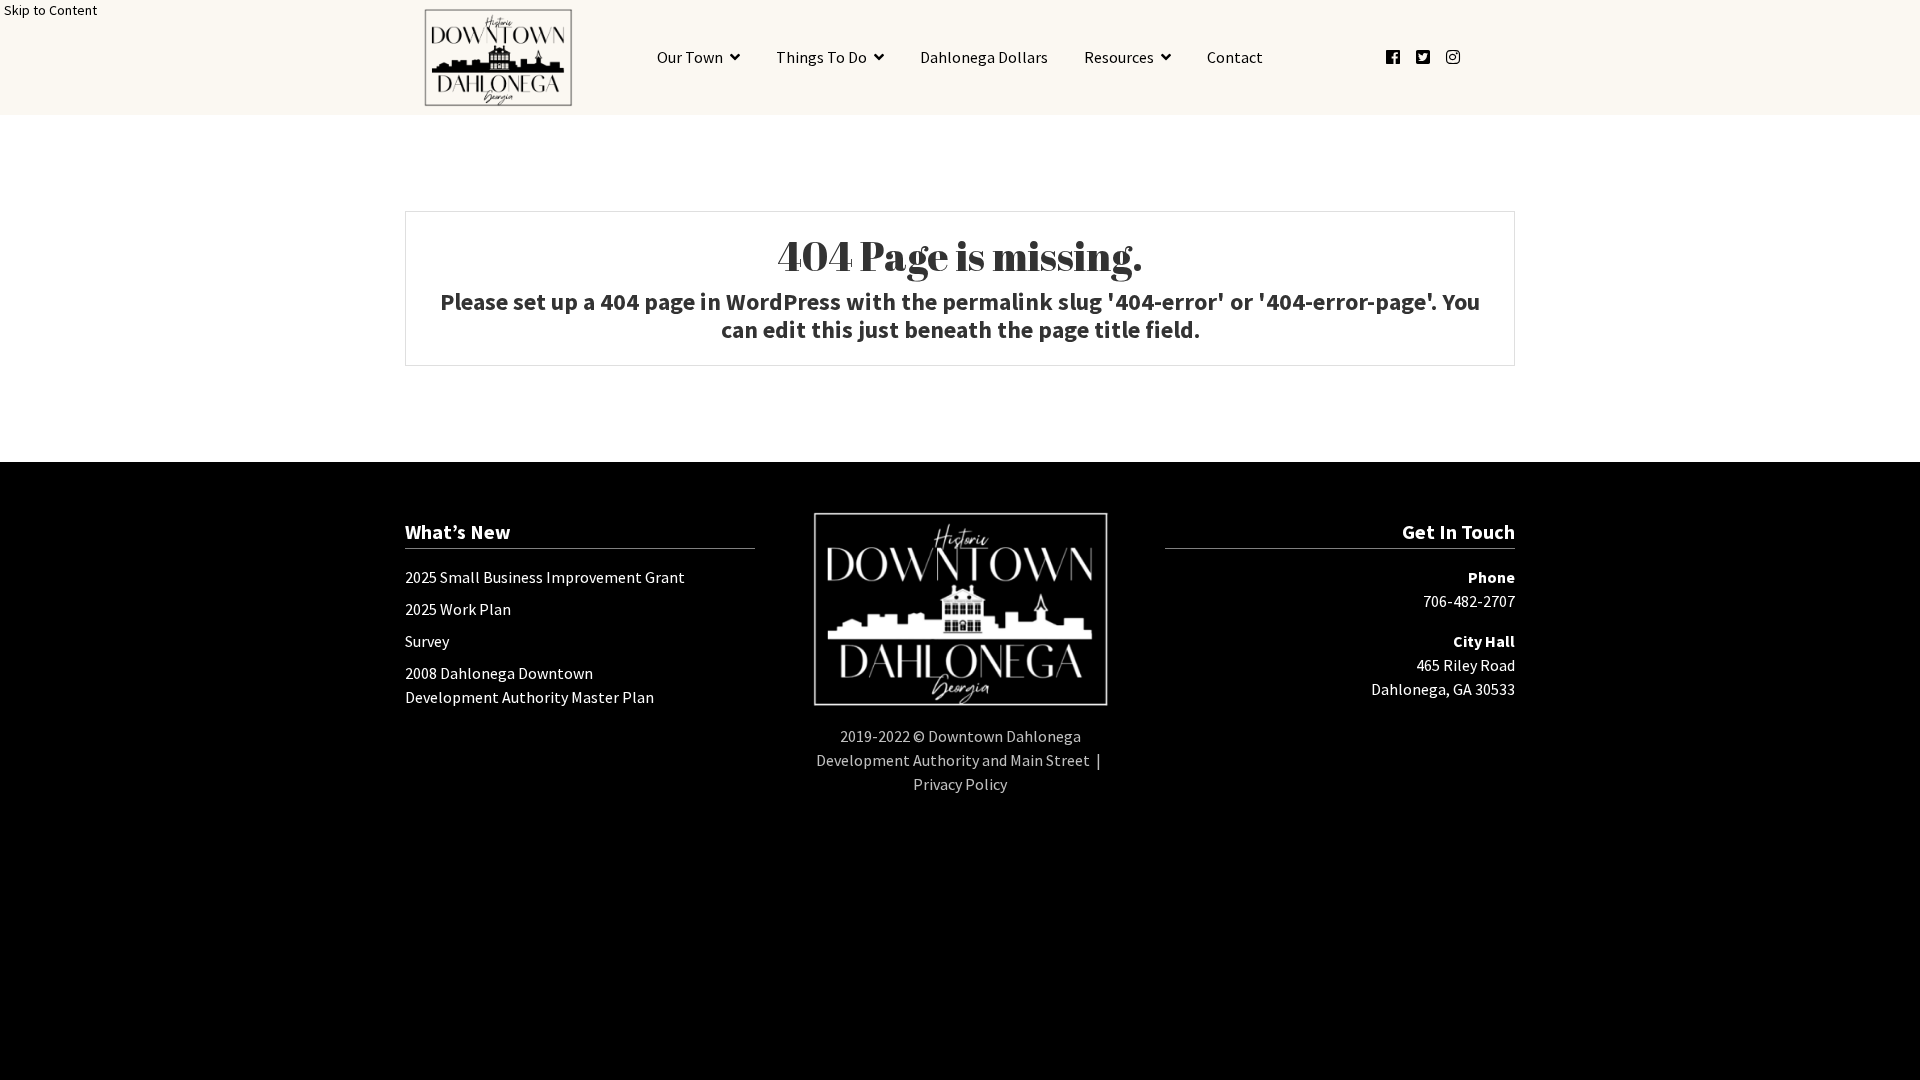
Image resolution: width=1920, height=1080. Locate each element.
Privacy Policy (960, 784)
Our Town (690, 57)
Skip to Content (50, 10)
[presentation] (497, 57)
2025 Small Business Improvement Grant (545, 577)
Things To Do (821, 57)
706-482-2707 (1469, 601)
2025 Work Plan (458, 609)
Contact (1235, 57)
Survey (427, 641)
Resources (1119, 57)
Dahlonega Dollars (984, 57)
